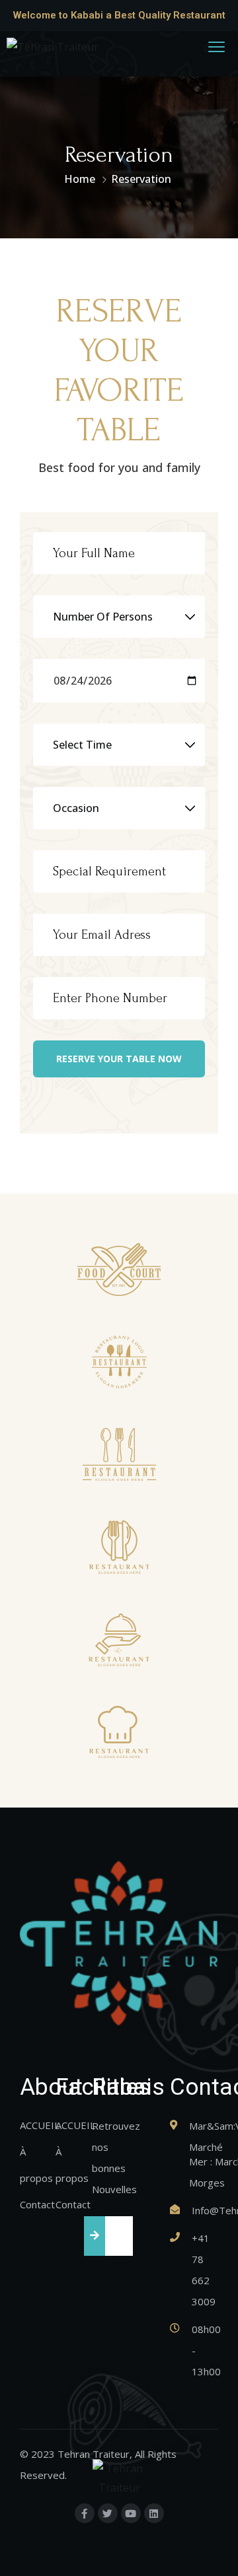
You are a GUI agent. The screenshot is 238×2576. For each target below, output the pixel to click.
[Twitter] (108, 2513)
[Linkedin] (154, 2513)
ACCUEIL (40, 2125)
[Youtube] (131, 2513)
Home (80, 179)
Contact (37, 2204)
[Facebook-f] (85, 2513)
